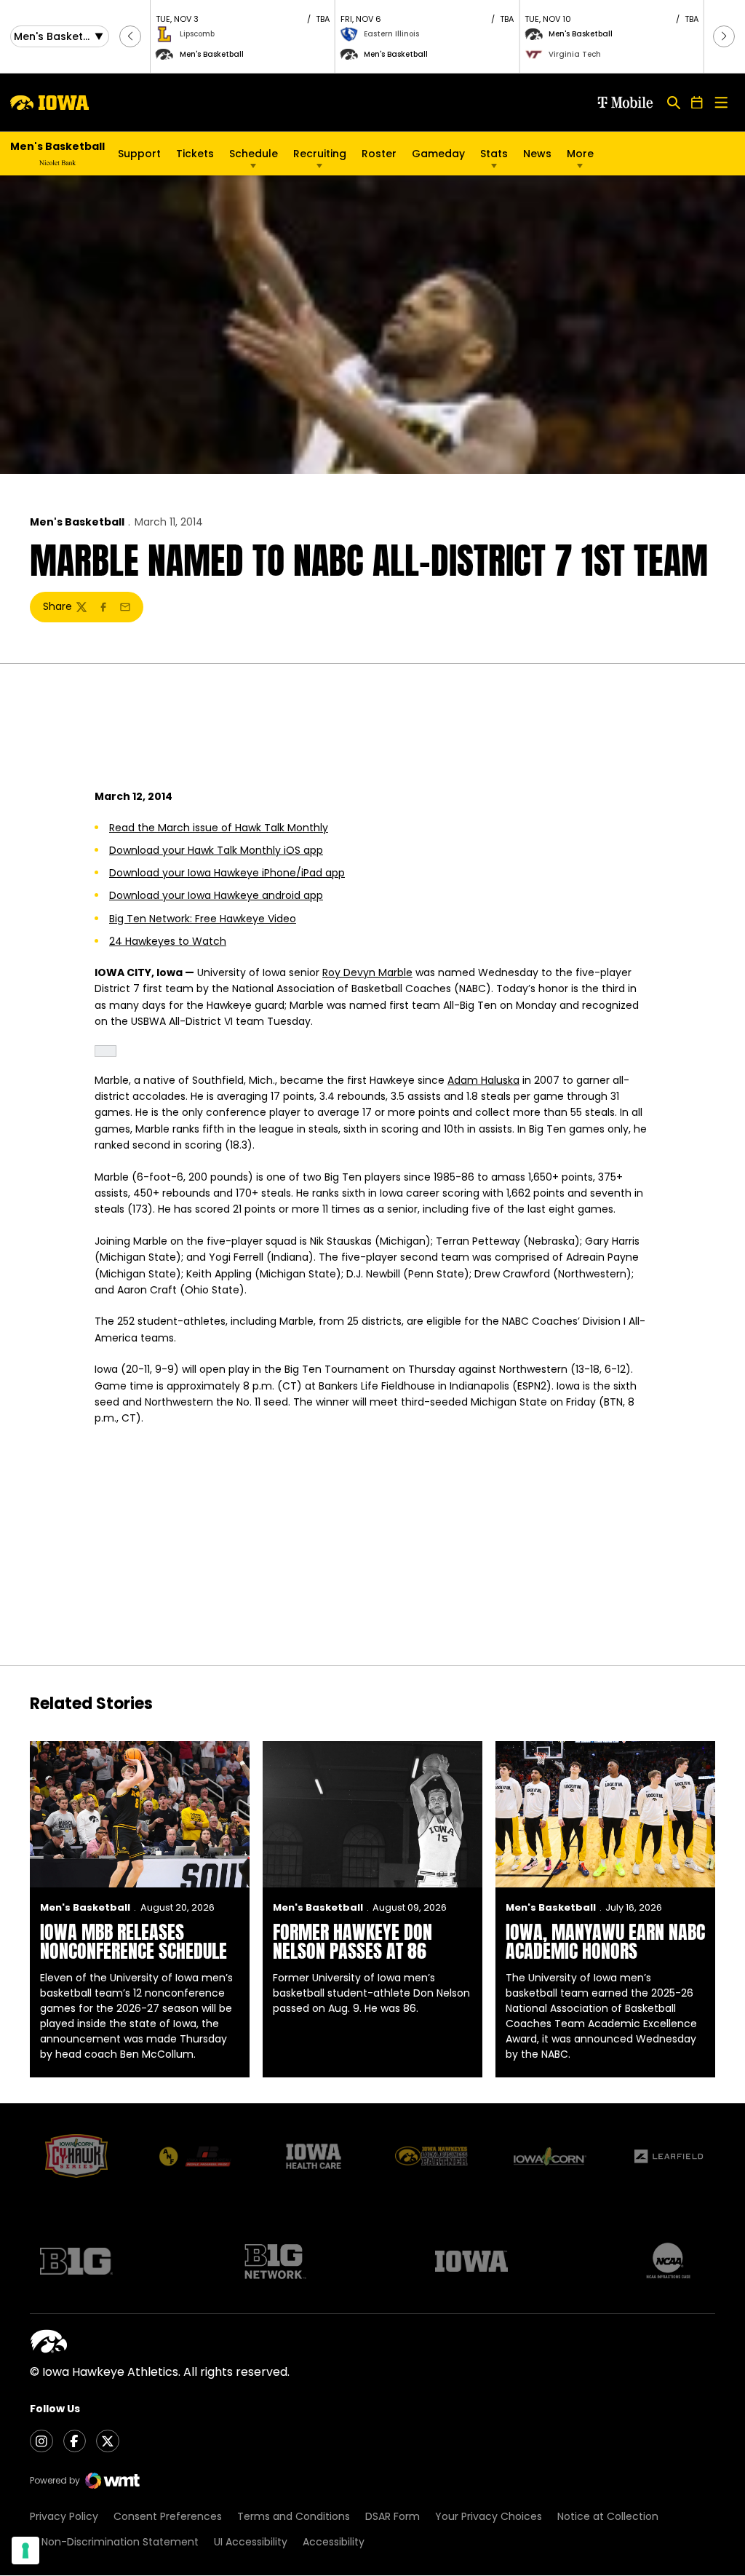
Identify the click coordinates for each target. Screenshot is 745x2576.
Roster (379, 154)
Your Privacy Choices (489, 2516)
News (537, 154)
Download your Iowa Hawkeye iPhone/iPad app (227, 873)
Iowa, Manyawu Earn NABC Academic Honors (605, 1941)
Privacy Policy (64, 2516)
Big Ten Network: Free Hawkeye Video (203, 919)
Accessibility (334, 2542)
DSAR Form (393, 2516)
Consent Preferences (168, 2516)
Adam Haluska (483, 1080)
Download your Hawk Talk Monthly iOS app (216, 850)
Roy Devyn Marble (367, 972)
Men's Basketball (77, 522)
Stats (494, 154)
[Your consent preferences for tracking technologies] (25, 2551)
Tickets (195, 154)
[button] (130, 36)
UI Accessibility (251, 2542)
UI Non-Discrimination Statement (114, 2542)
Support (139, 154)
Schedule (254, 154)
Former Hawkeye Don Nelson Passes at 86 (352, 1941)
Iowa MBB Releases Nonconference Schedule (134, 1941)
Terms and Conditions (294, 2516)
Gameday (438, 154)
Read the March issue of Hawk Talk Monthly (219, 828)
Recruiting (320, 154)
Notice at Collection (608, 2516)
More (580, 154)
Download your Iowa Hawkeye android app (216, 895)
